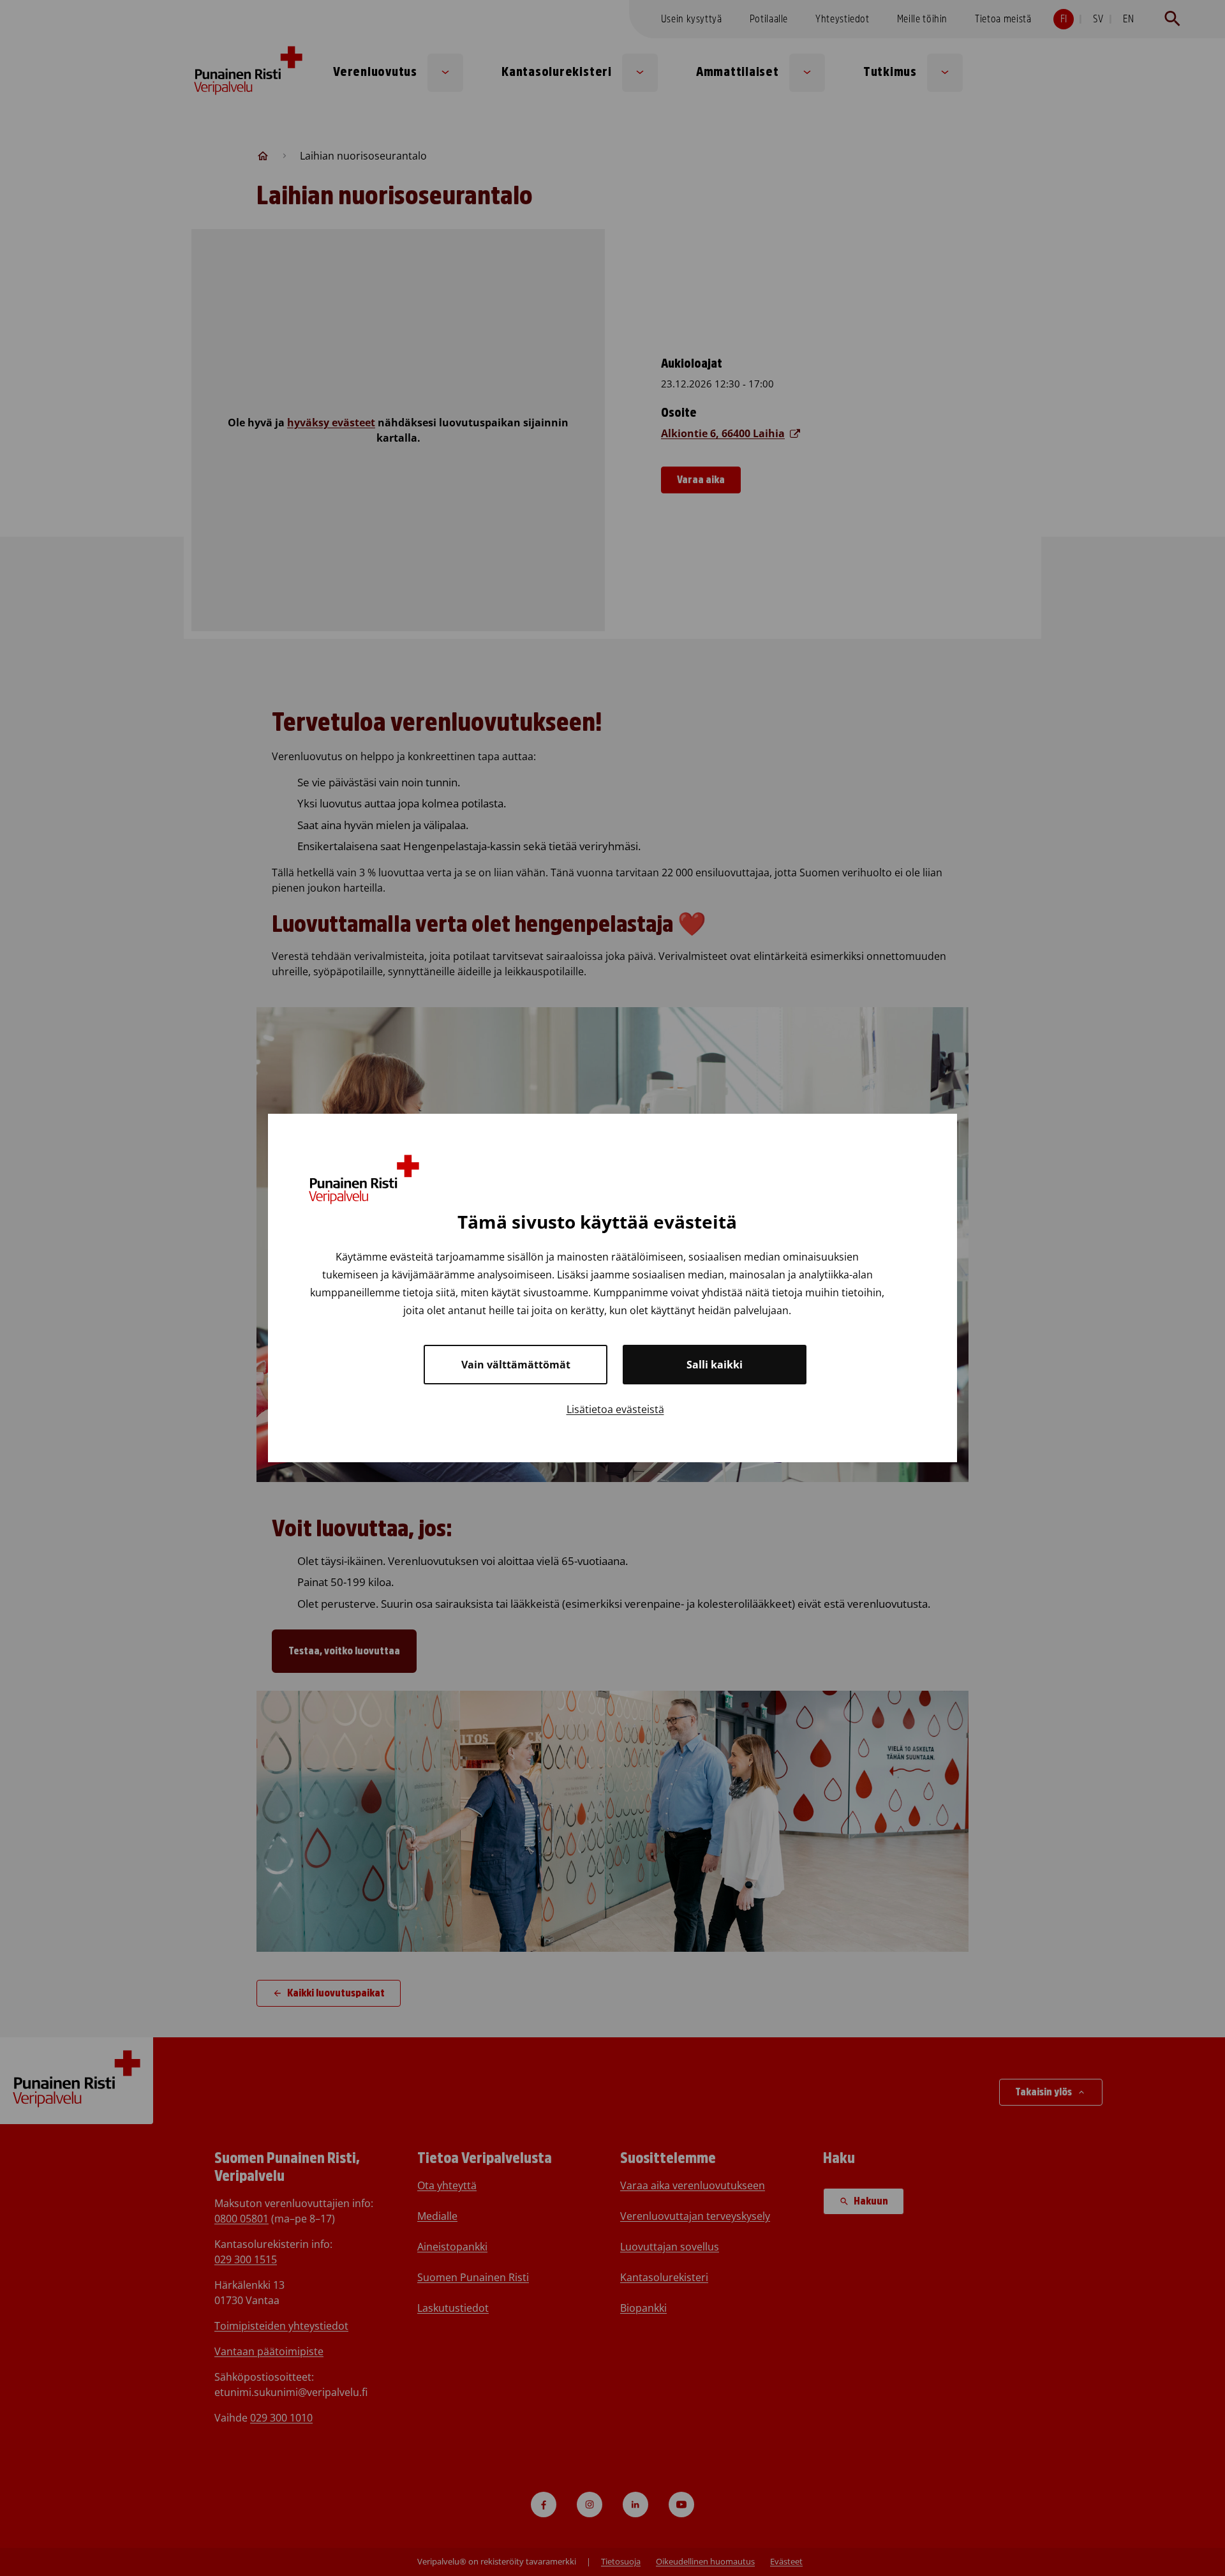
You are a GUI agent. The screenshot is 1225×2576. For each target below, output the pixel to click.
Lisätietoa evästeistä (615, 1409)
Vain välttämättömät (516, 1365)
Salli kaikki (715, 1365)
